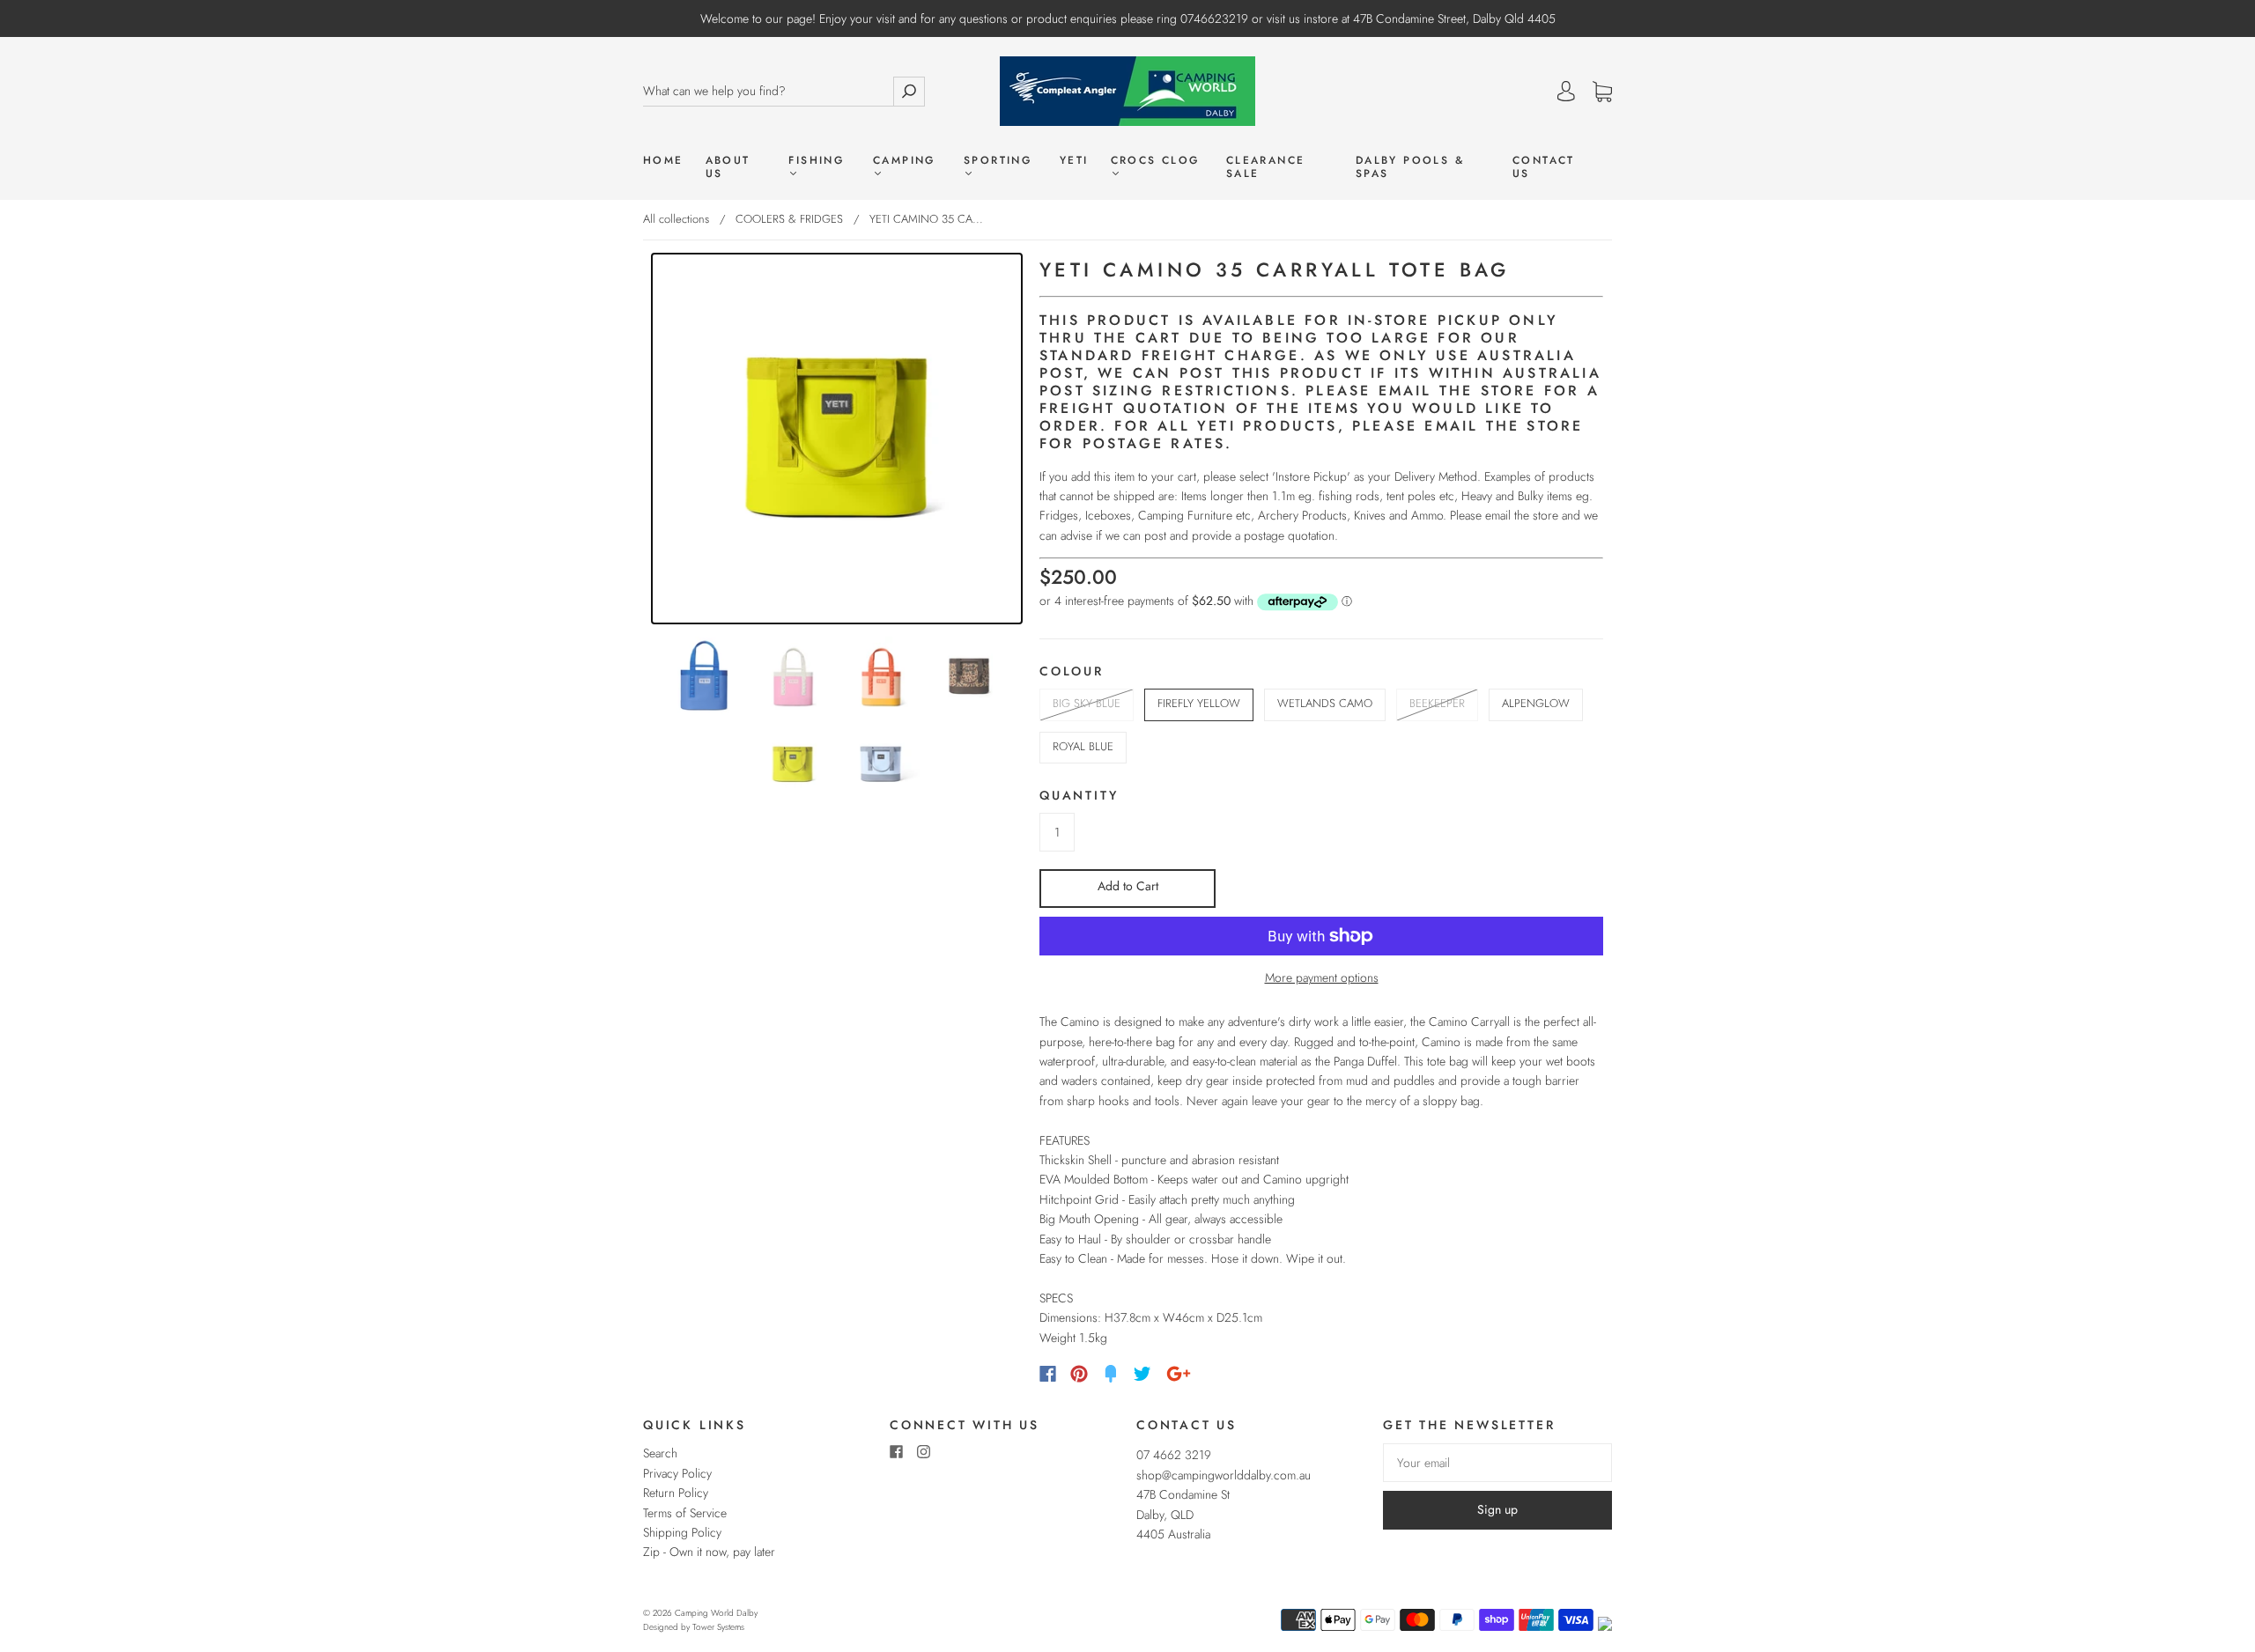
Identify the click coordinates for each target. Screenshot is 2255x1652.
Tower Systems (718, 1627)
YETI (1074, 161)
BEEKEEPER (1437, 703)
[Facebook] (1048, 1374)
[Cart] (1602, 92)
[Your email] (1497, 1463)
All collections (676, 219)
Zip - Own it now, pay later (709, 1552)
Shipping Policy (682, 1532)
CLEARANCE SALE (1266, 167)
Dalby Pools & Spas (1410, 167)
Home (663, 161)
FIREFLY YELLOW (1199, 703)
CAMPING (904, 161)
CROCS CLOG (1155, 161)
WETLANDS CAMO (1325, 703)
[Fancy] (1111, 1374)
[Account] (1566, 92)
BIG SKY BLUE (1087, 703)
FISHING (816, 161)
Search (660, 1453)
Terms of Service (685, 1513)
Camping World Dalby (716, 1613)
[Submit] (909, 91)
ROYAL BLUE (1083, 746)
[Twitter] (1142, 1374)
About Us (728, 167)
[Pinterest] (1079, 1374)
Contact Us (1544, 167)
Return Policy (676, 1493)
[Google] (1179, 1374)
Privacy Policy (677, 1473)
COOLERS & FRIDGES (789, 219)
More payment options (1322, 977)
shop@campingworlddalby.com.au (1224, 1475)
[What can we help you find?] (768, 91)
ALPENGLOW (1536, 703)
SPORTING (998, 161)
